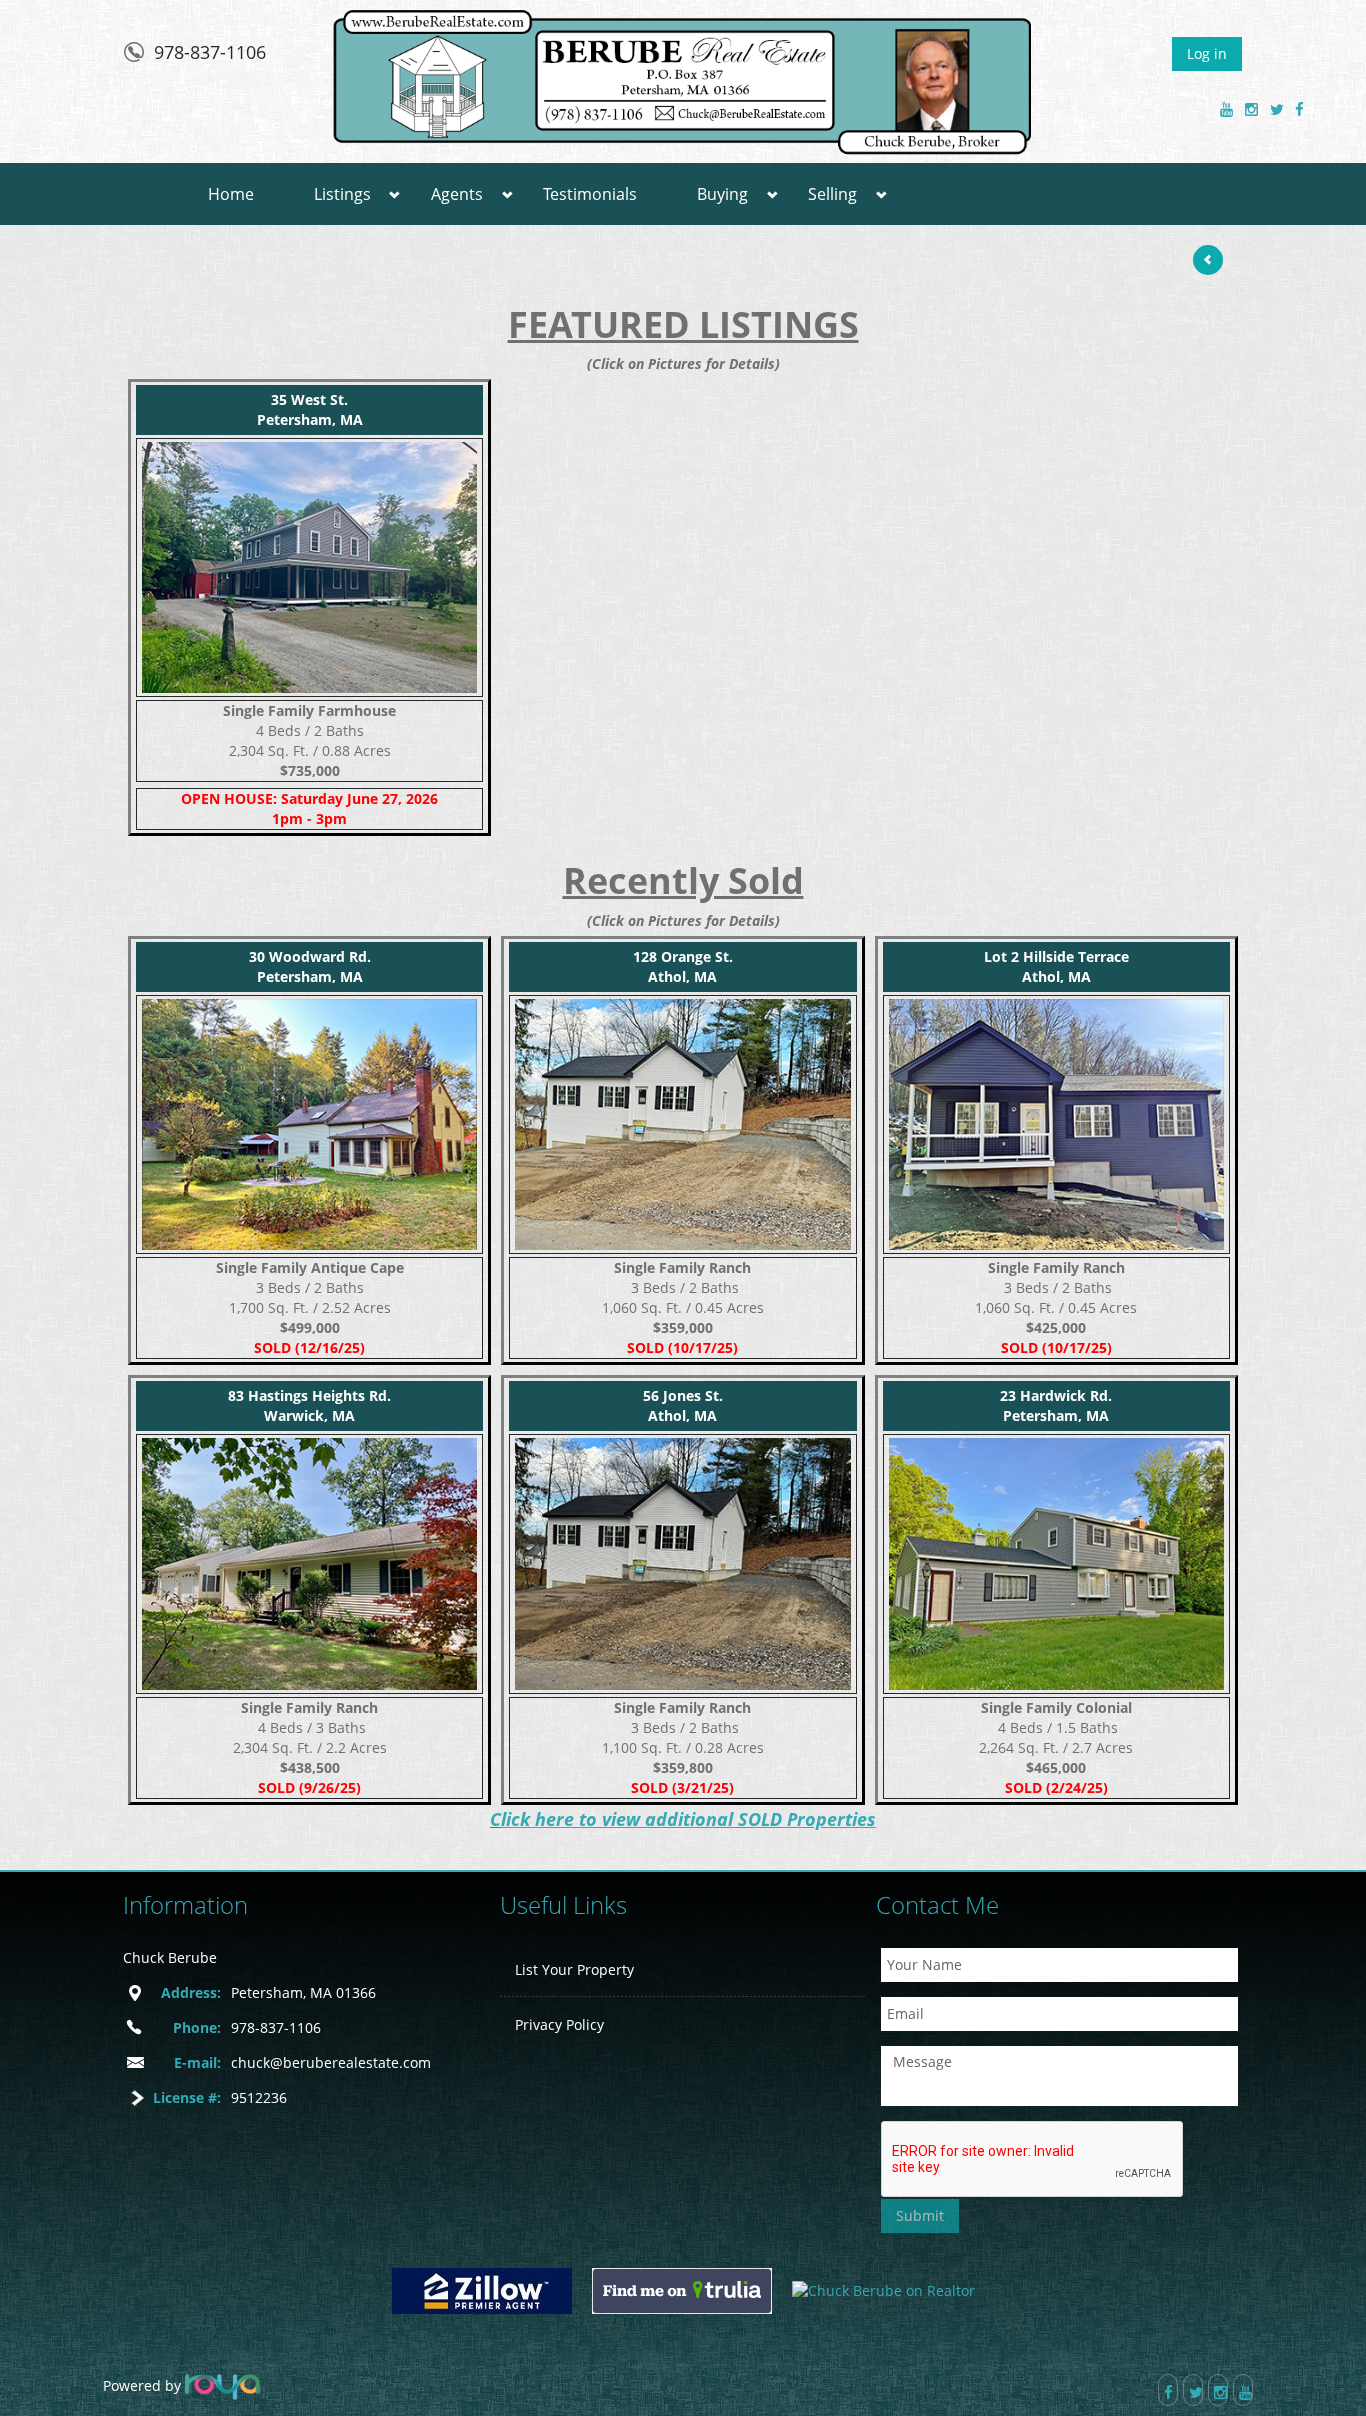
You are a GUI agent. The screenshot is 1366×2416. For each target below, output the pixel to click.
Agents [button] (457, 194)
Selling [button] (832, 194)
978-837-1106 (210, 52)
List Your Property (574, 1969)
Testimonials (590, 194)
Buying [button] (722, 194)
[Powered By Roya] (222, 2385)
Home (231, 194)
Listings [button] (342, 194)
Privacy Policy (559, 2024)
